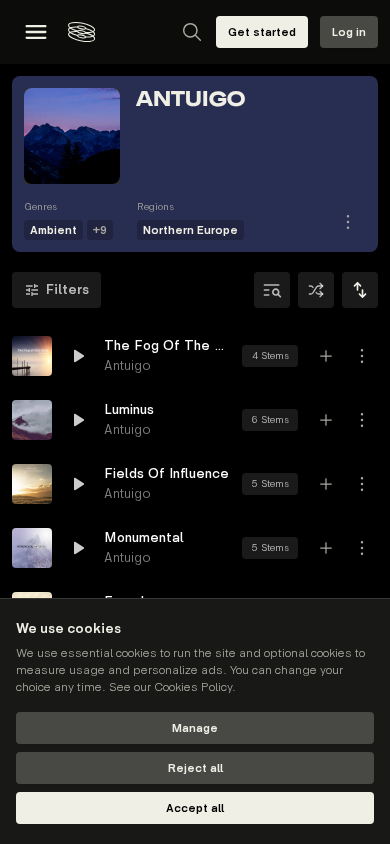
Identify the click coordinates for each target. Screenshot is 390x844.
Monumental (144, 537)
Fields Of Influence (166, 473)
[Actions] (348, 222)
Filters (67, 289)
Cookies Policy (193, 687)
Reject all (195, 768)
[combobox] (360, 290)
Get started (262, 32)
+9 (100, 230)
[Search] (192, 32)
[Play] (32, 356)
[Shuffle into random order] (316, 290)
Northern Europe (190, 230)
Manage (195, 728)
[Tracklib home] (81, 32)
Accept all (195, 808)
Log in (349, 32)
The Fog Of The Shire (167, 345)
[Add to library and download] (326, 356)
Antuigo (127, 365)
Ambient (53, 230)
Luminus (129, 409)
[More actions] (362, 356)
